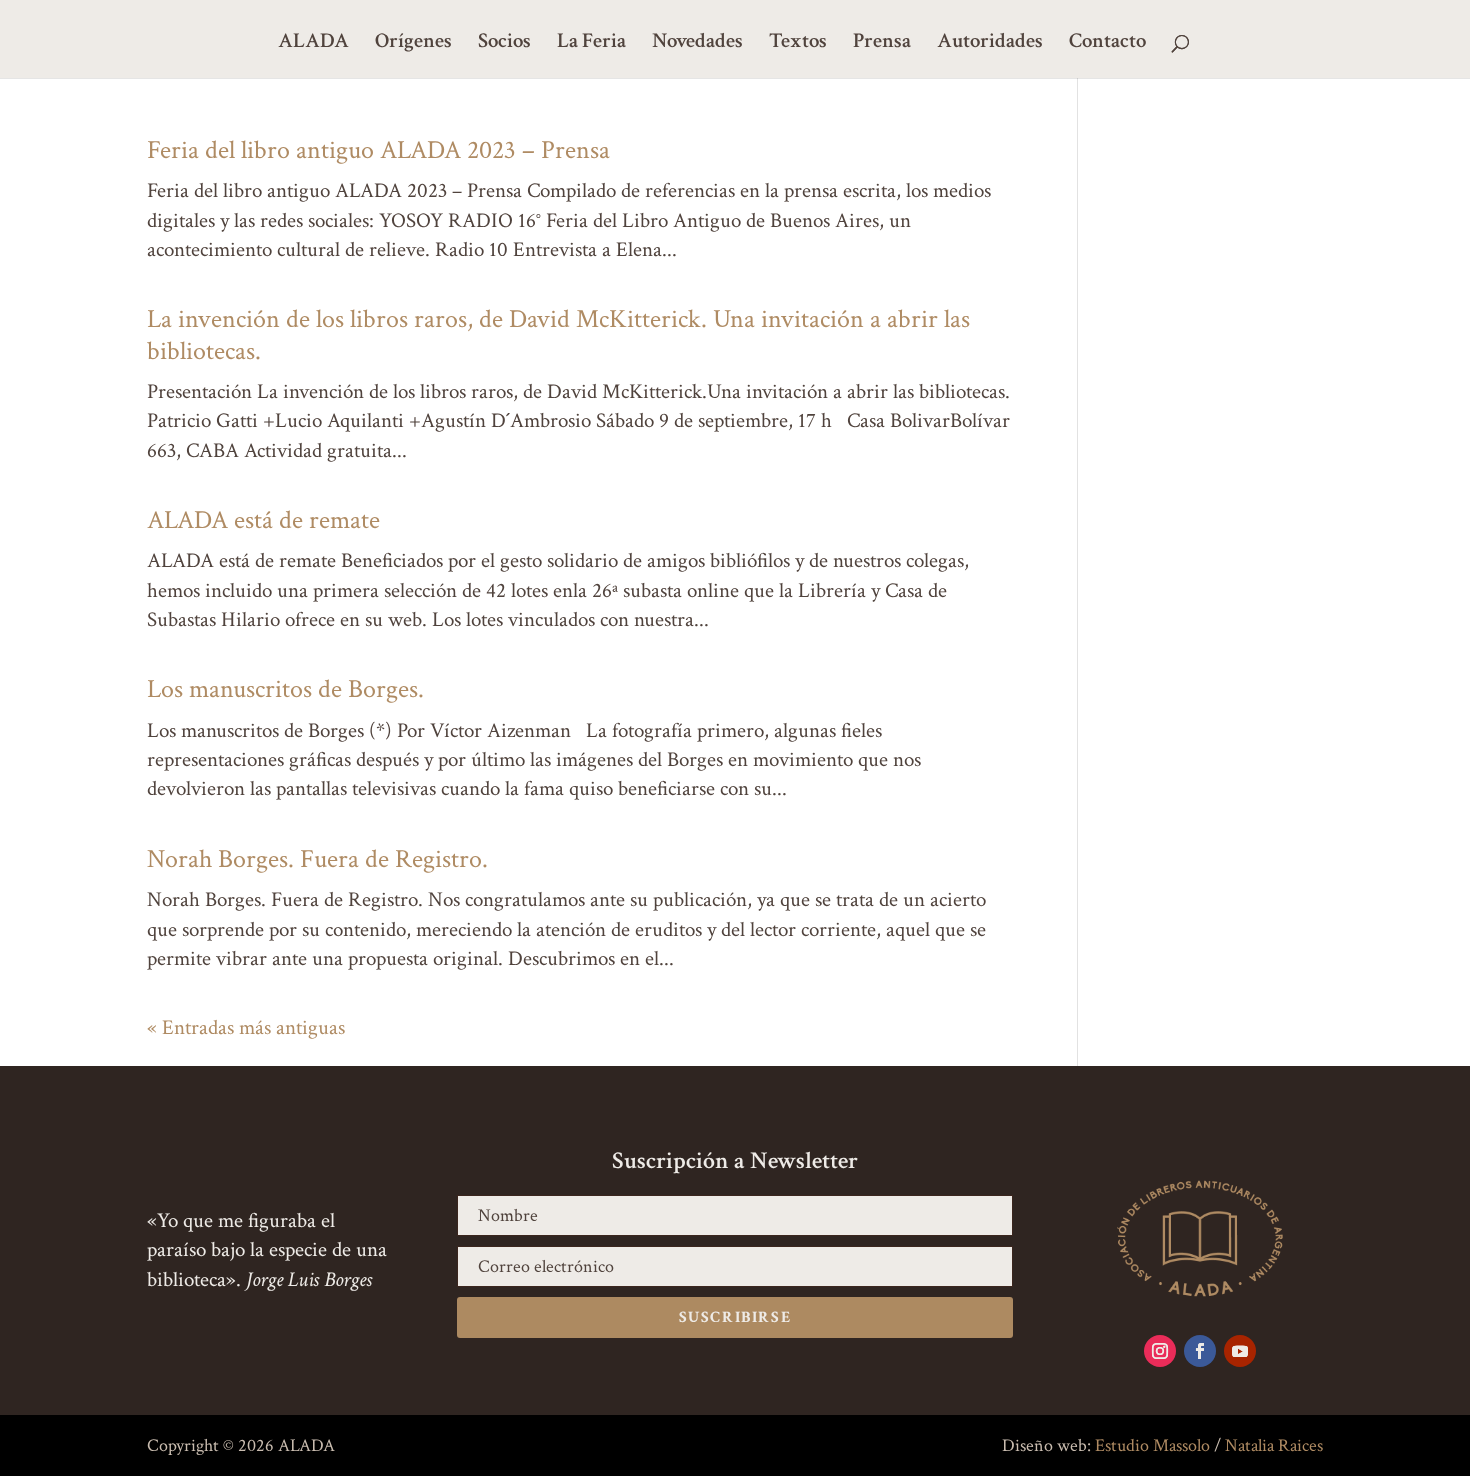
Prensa (882, 44)
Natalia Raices (1274, 1445)
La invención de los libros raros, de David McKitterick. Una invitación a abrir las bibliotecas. (558, 334)
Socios (504, 44)
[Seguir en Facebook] (1200, 1351)
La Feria (591, 44)
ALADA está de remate (266, 520)
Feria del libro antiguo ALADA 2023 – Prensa (378, 150)
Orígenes (413, 44)
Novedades (697, 44)
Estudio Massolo (1152, 1445)
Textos (798, 44)
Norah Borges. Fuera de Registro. (317, 859)
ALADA (313, 44)
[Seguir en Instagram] (1160, 1351)
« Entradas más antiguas (246, 1027)
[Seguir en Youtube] (1240, 1351)
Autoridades (990, 44)
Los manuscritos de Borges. (285, 689)
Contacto (1107, 44)
